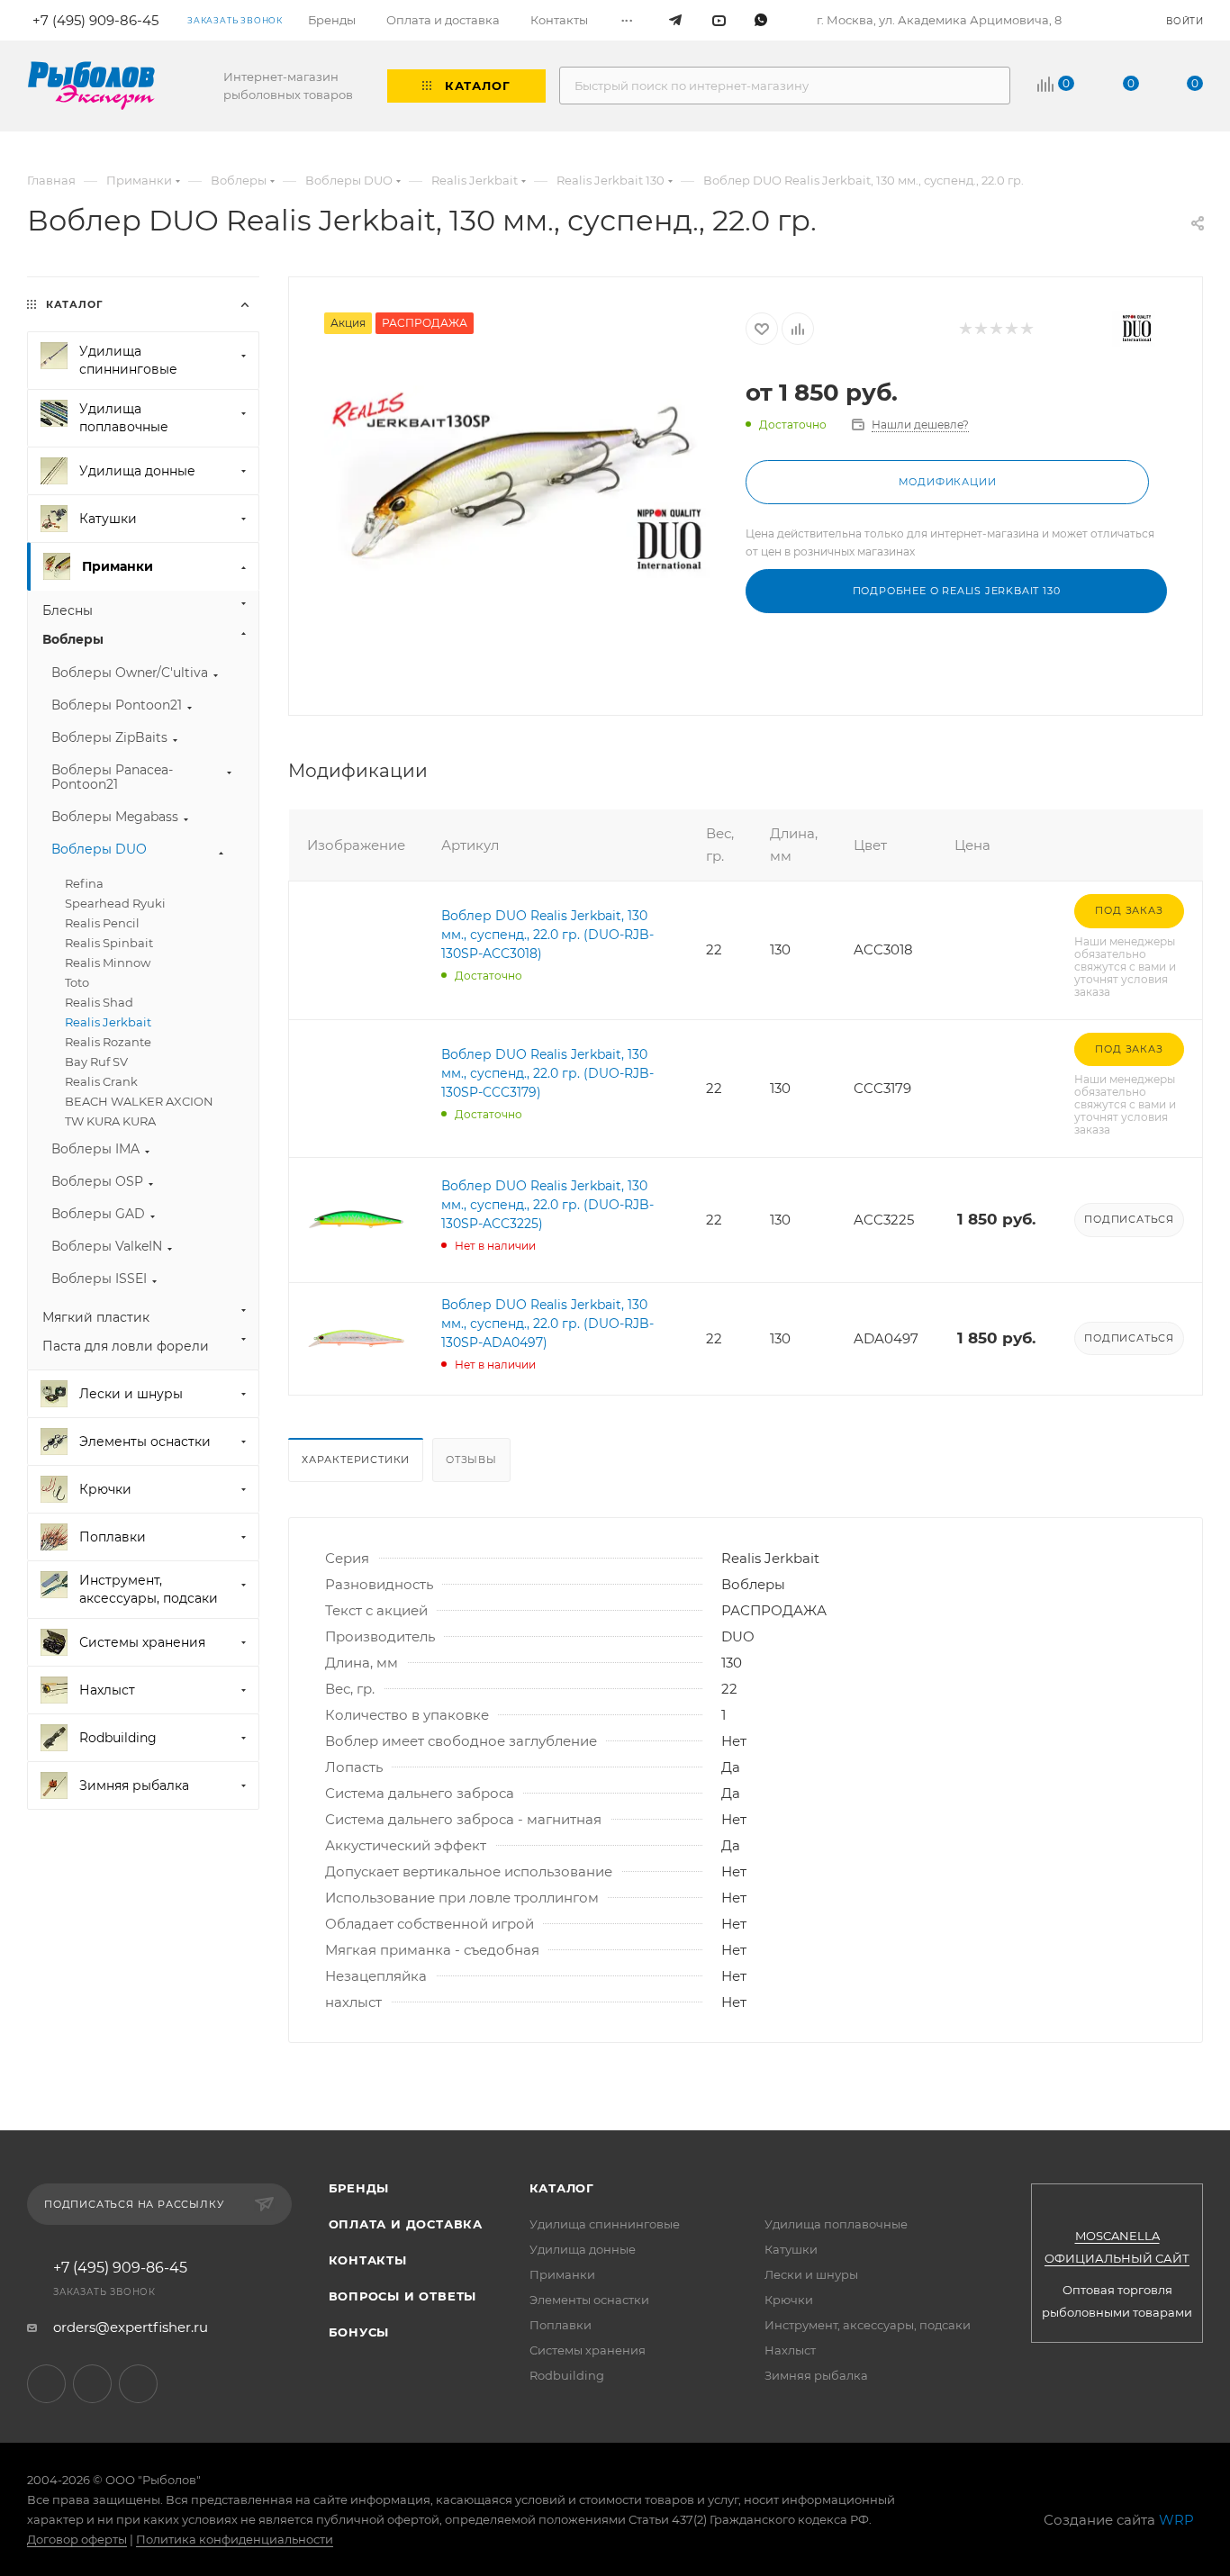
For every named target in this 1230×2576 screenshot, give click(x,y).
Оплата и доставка (406, 2224)
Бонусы (359, 2332)
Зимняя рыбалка (816, 2375)
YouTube (92, 2384)
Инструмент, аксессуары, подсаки (868, 2325)
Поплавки (561, 2325)
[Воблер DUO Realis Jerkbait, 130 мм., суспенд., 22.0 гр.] (517, 482)
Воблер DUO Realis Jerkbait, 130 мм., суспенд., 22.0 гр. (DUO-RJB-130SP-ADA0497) (547, 1324)
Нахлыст (790, 2350)
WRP (1176, 2520)
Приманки (562, 2274)
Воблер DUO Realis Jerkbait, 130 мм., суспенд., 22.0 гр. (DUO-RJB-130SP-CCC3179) (547, 1073)
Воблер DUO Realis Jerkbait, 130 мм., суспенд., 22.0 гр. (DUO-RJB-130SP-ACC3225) (547, 1205)
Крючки (789, 2300)
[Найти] (988, 86)
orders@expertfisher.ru (131, 2327)
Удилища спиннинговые (605, 2224)
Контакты (368, 2260)
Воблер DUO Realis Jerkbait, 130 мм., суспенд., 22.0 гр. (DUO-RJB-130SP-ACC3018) (547, 935)
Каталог (562, 2188)
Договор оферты (77, 2539)
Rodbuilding (567, 2375)
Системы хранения (588, 2350)
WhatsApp (138, 2384)
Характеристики (356, 1460)
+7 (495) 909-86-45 (120, 2268)
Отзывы (471, 1460)
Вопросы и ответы (403, 2296)
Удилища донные (583, 2249)
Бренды (359, 2188)
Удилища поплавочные (836, 2224)
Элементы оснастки (589, 2300)
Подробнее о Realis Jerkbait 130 (957, 591)
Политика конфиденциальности (235, 2539)
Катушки (791, 2249)
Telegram (46, 2384)
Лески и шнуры (811, 2274)
